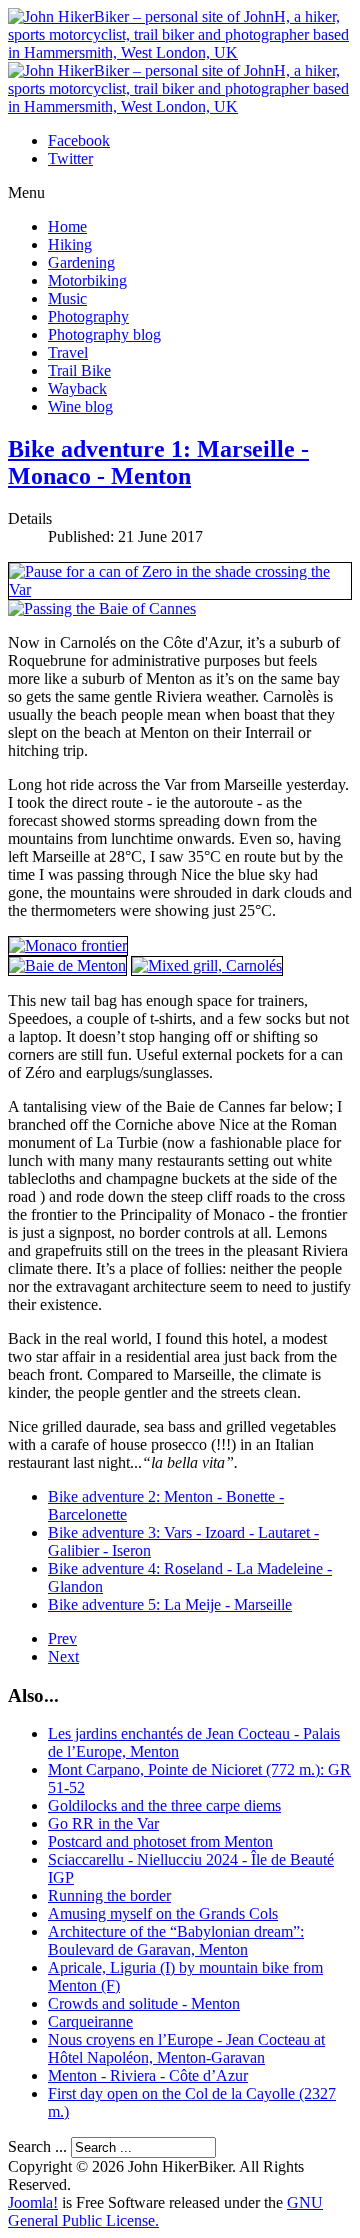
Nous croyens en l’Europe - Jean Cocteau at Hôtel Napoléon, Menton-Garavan (186, 2048)
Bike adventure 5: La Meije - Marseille (170, 1604)
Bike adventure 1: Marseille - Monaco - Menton (158, 462)
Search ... (37, 2146)
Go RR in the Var (103, 1823)
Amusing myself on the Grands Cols (163, 1913)
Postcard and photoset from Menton (160, 1841)
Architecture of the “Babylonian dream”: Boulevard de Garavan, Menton (176, 1940)
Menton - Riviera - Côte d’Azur (148, 2075)
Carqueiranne (90, 2021)
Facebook (79, 140)
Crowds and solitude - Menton (144, 2003)
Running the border (109, 1895)
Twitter (70, 158)
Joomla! (33, 2202)
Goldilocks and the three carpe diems (164, 1805)
